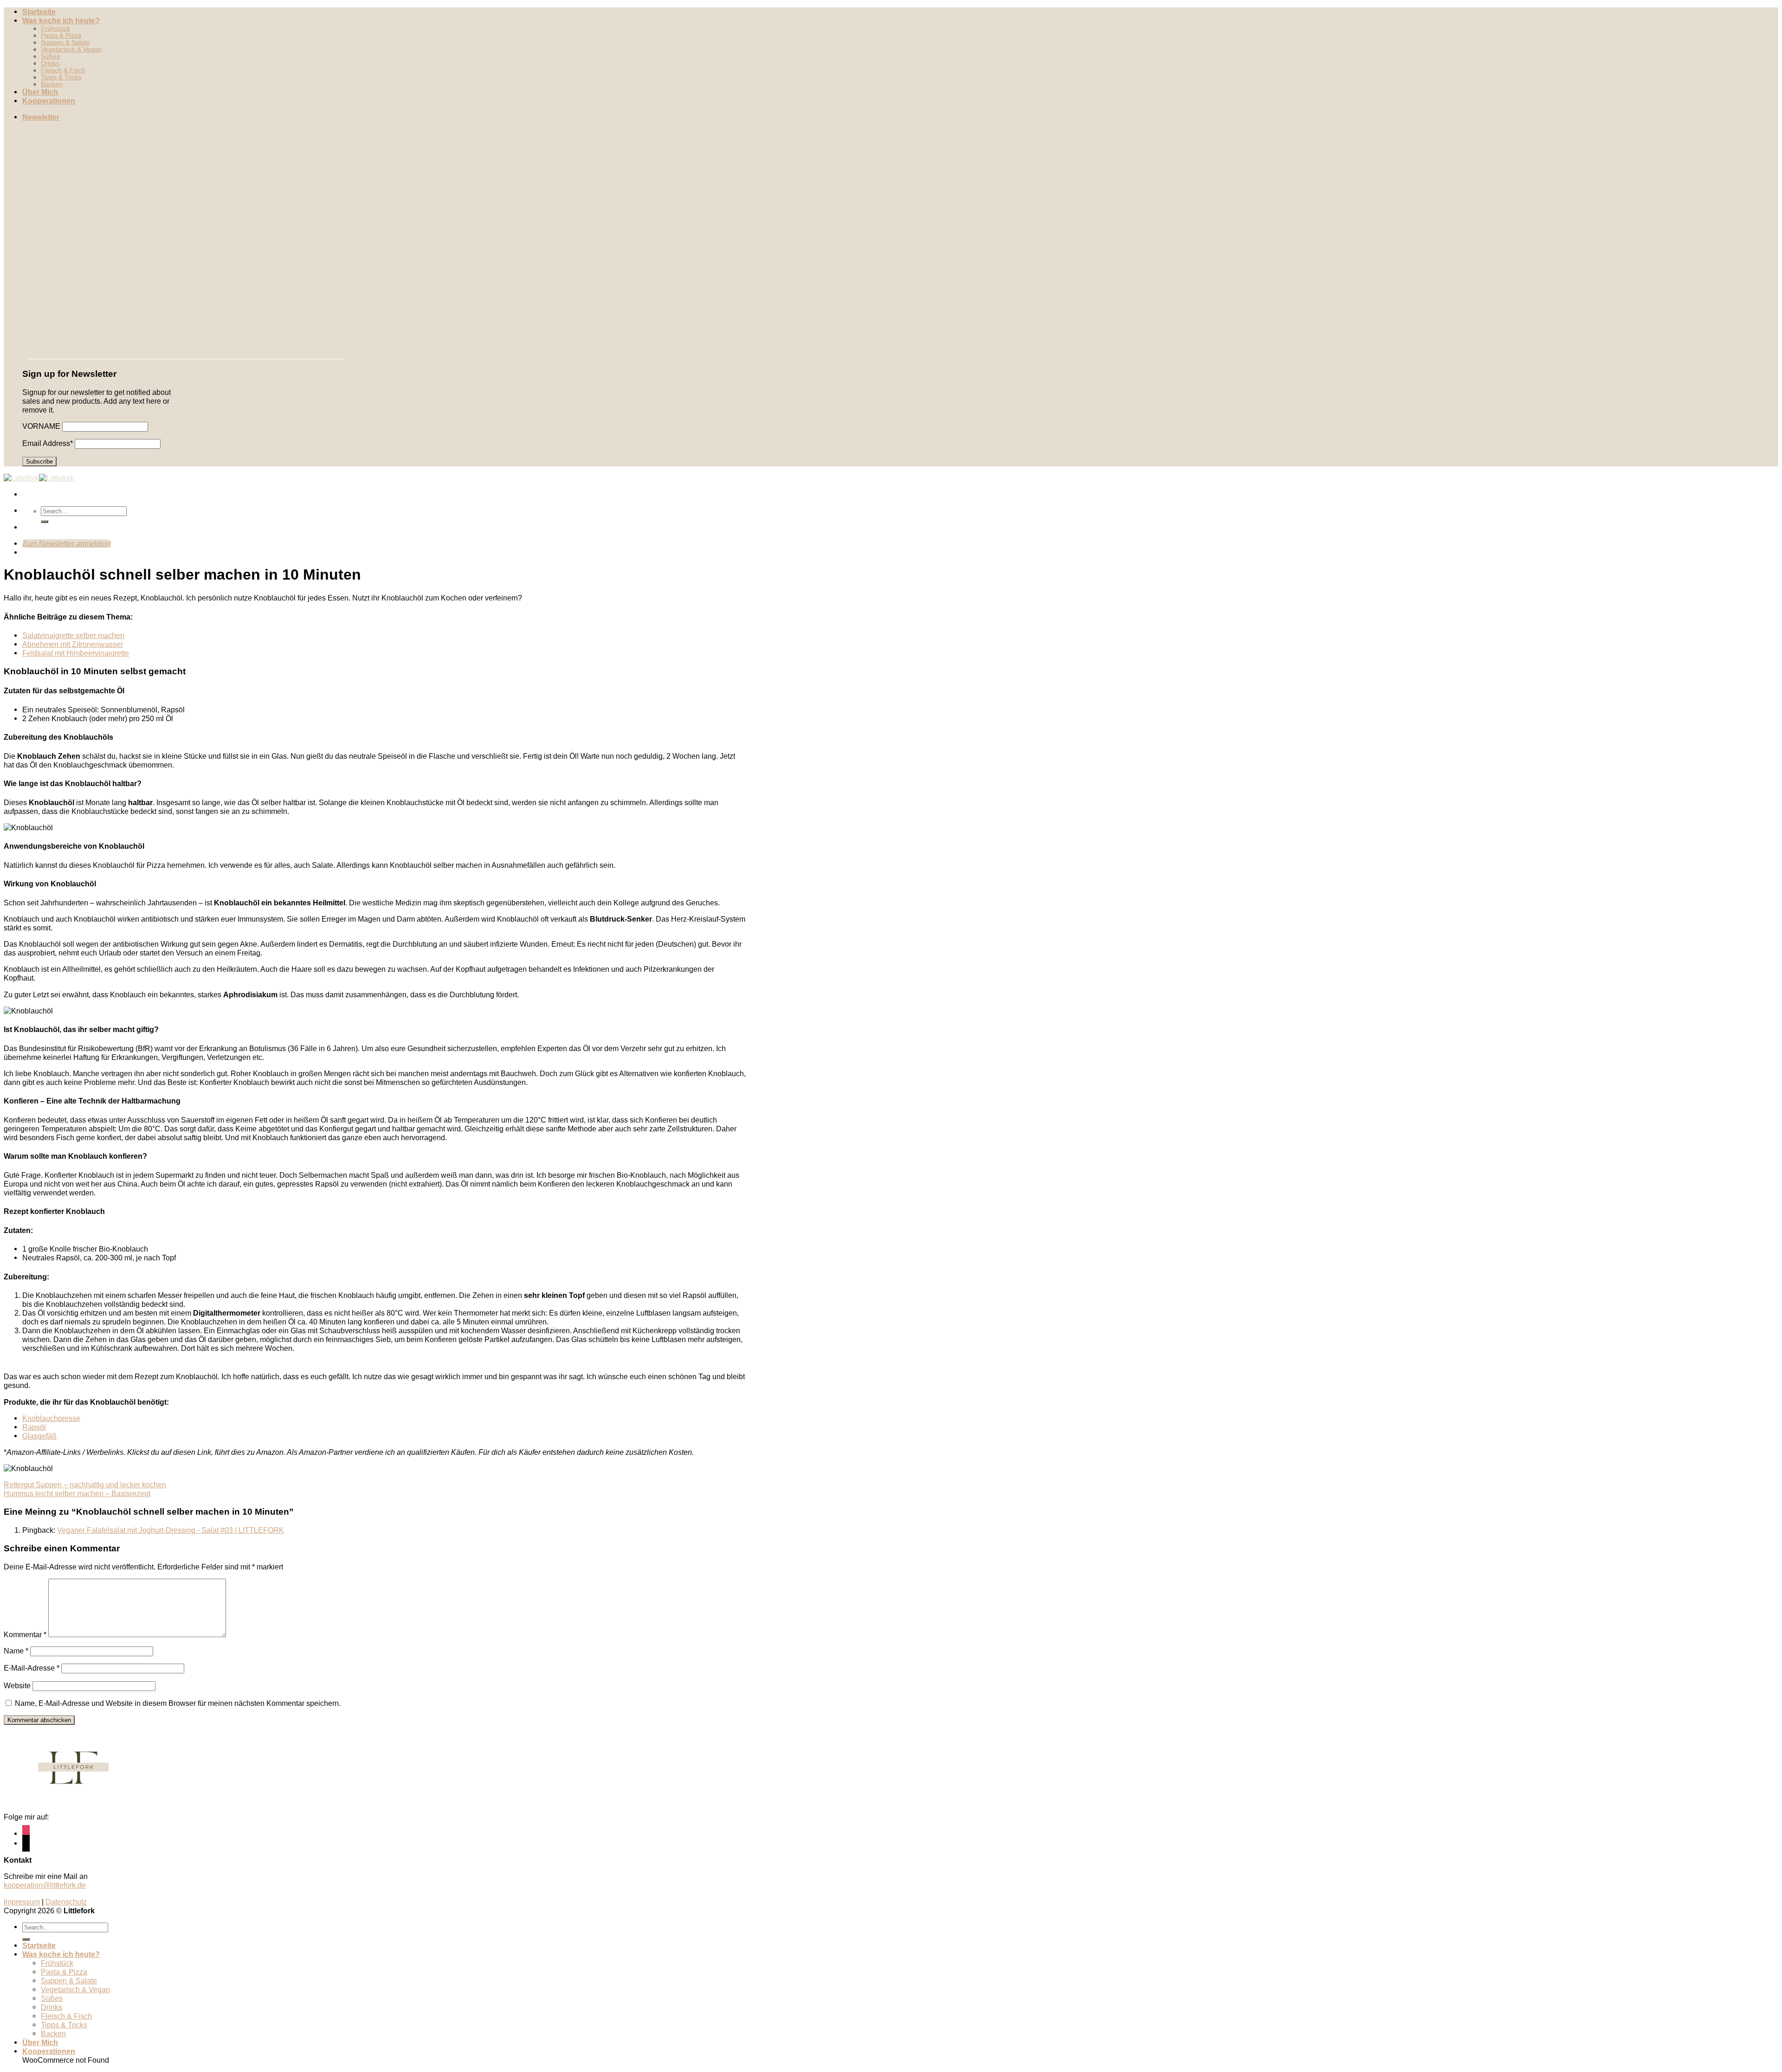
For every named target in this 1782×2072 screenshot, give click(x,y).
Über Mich (40, 92)
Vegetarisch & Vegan (71, 49)
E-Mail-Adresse (32, 1668)
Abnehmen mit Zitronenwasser (73, 644)
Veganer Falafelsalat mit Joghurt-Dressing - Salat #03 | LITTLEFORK (171, 1530)
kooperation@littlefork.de (45, 1885)
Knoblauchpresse (51, 1418)
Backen (52, 84)
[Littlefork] (39, 478)
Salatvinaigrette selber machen (73, 635)
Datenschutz (66, 1902)
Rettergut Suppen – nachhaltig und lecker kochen (85, 1485)
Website (17, 1685)
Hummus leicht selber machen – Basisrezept (77, 1493)
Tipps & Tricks (61, 77)
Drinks (50, 63)
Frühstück (55, 29)
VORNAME (41, 426)
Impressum (22, 1902)
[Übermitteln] (45, 522)
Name (16, 1651)
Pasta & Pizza (61, 36)
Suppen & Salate (65, 42)
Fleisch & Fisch (63, 70)
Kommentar (25, 1634)
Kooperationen (49, 101)
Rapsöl (34, 1427)
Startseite (39, 12)
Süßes (50, 56)
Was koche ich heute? (61, 20)
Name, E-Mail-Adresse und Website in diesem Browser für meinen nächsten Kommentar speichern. (178, 1703)
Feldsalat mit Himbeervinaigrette (76, 653)
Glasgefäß (39, 1436)
